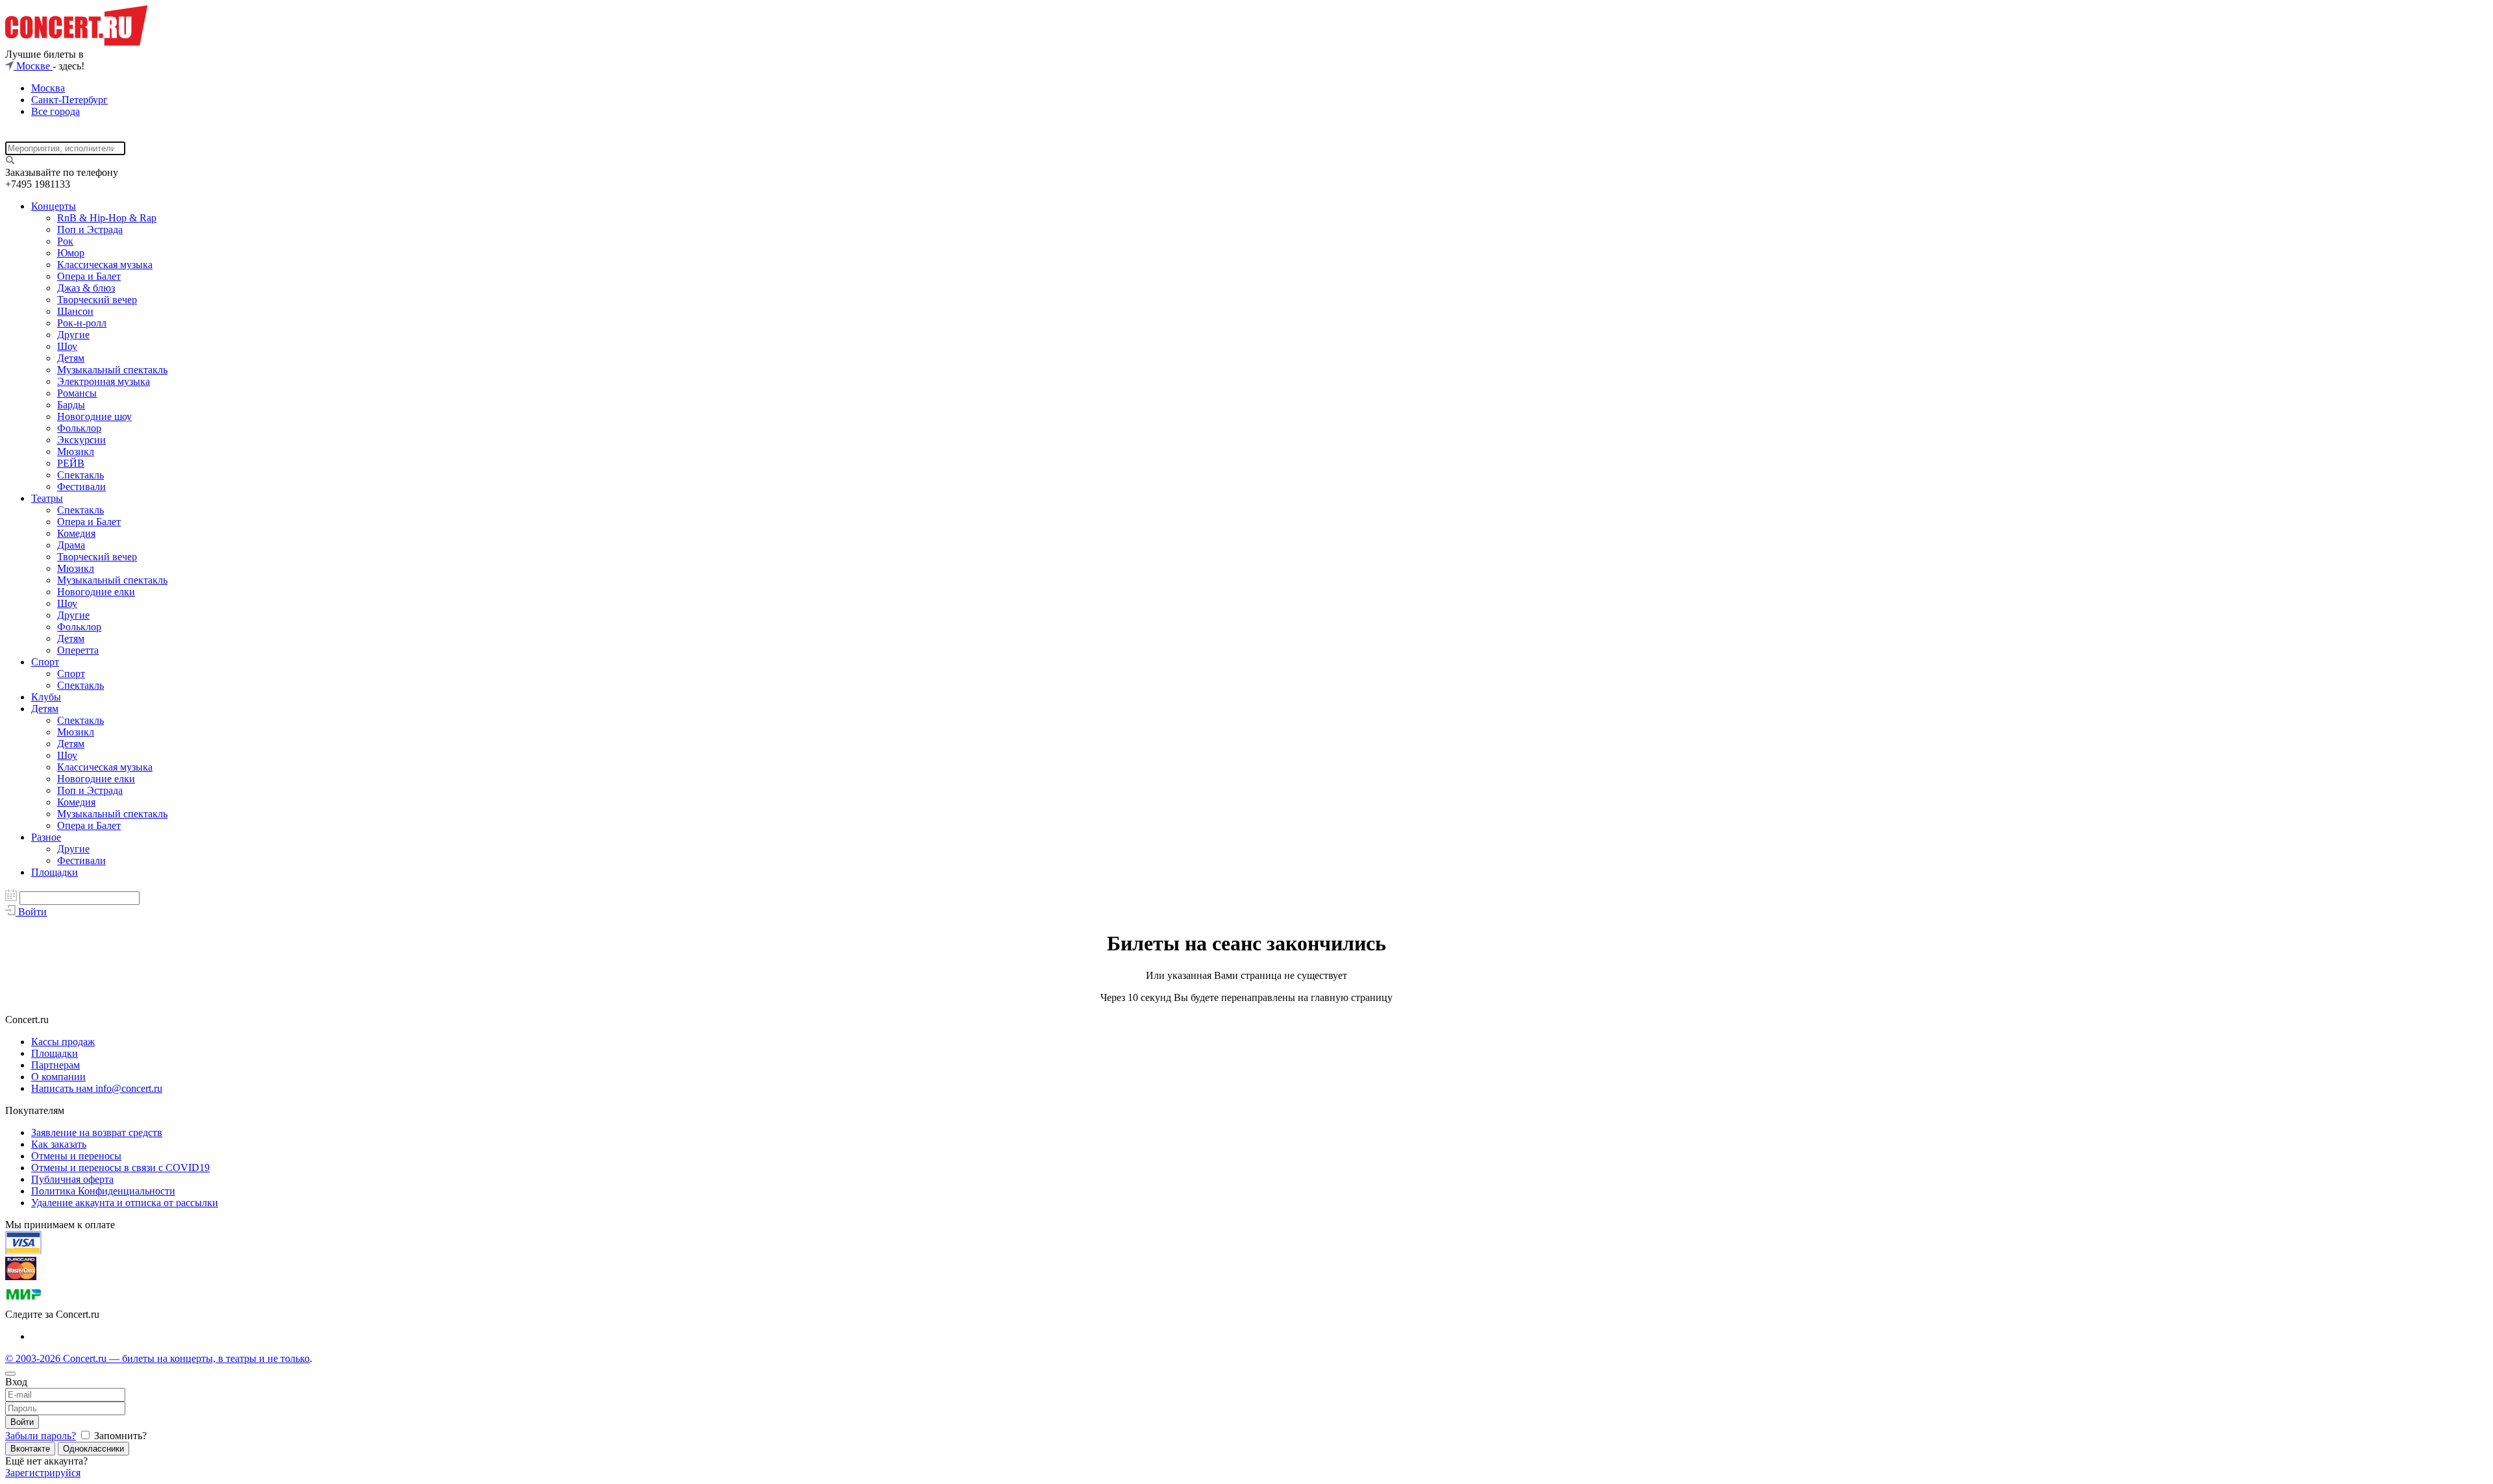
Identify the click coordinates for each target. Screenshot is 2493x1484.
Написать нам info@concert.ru (97, 1088)
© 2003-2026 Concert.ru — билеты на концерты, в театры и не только (157, 1358)
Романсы (77, 393)
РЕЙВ (71, 463)
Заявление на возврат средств (97, 1132)
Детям (71, 358)
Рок (65, 241)
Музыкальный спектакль (112, 370)
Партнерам (56, 1065)
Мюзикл (76, 451)
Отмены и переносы (76, 1156)
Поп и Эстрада (90, 229)
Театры (47, 498)
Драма (71, 545)
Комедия (76, 533)
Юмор (71, 253)
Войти (22, 1422)
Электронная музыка (104, 381)
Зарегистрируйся (43, 1473)
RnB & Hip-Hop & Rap (107, 218)
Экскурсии (81, 440)
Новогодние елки (96, 592)
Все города (56, 111)
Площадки (55, 872)
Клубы (46, 697)
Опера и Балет (89, 276)
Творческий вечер (97, 300)
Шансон (75, 311)
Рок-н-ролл (82, 323)
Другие (73, 335)
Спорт (45, 662)
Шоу (67, 346)
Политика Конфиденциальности (103, 1191)
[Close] (10, 1374)
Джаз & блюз (86, 288)
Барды (71, 405)
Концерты (54, 206)
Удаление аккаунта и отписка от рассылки (125, 1203)
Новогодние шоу (94, 416)
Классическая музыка (105, 265)
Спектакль (81, 475)
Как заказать (59, 1144)
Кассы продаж (63, 1042)
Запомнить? (119, 1436)
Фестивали (81, 487)
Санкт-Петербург (69, 100)
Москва (48, 88)
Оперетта (78, 650)
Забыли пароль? (41, 1436)
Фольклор (79, 428)
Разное (46, 837)
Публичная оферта (72, 1179)
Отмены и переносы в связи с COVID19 (120, 1168)
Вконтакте (30, 1449)
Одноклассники (93, 1449)
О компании (58, 1077)
